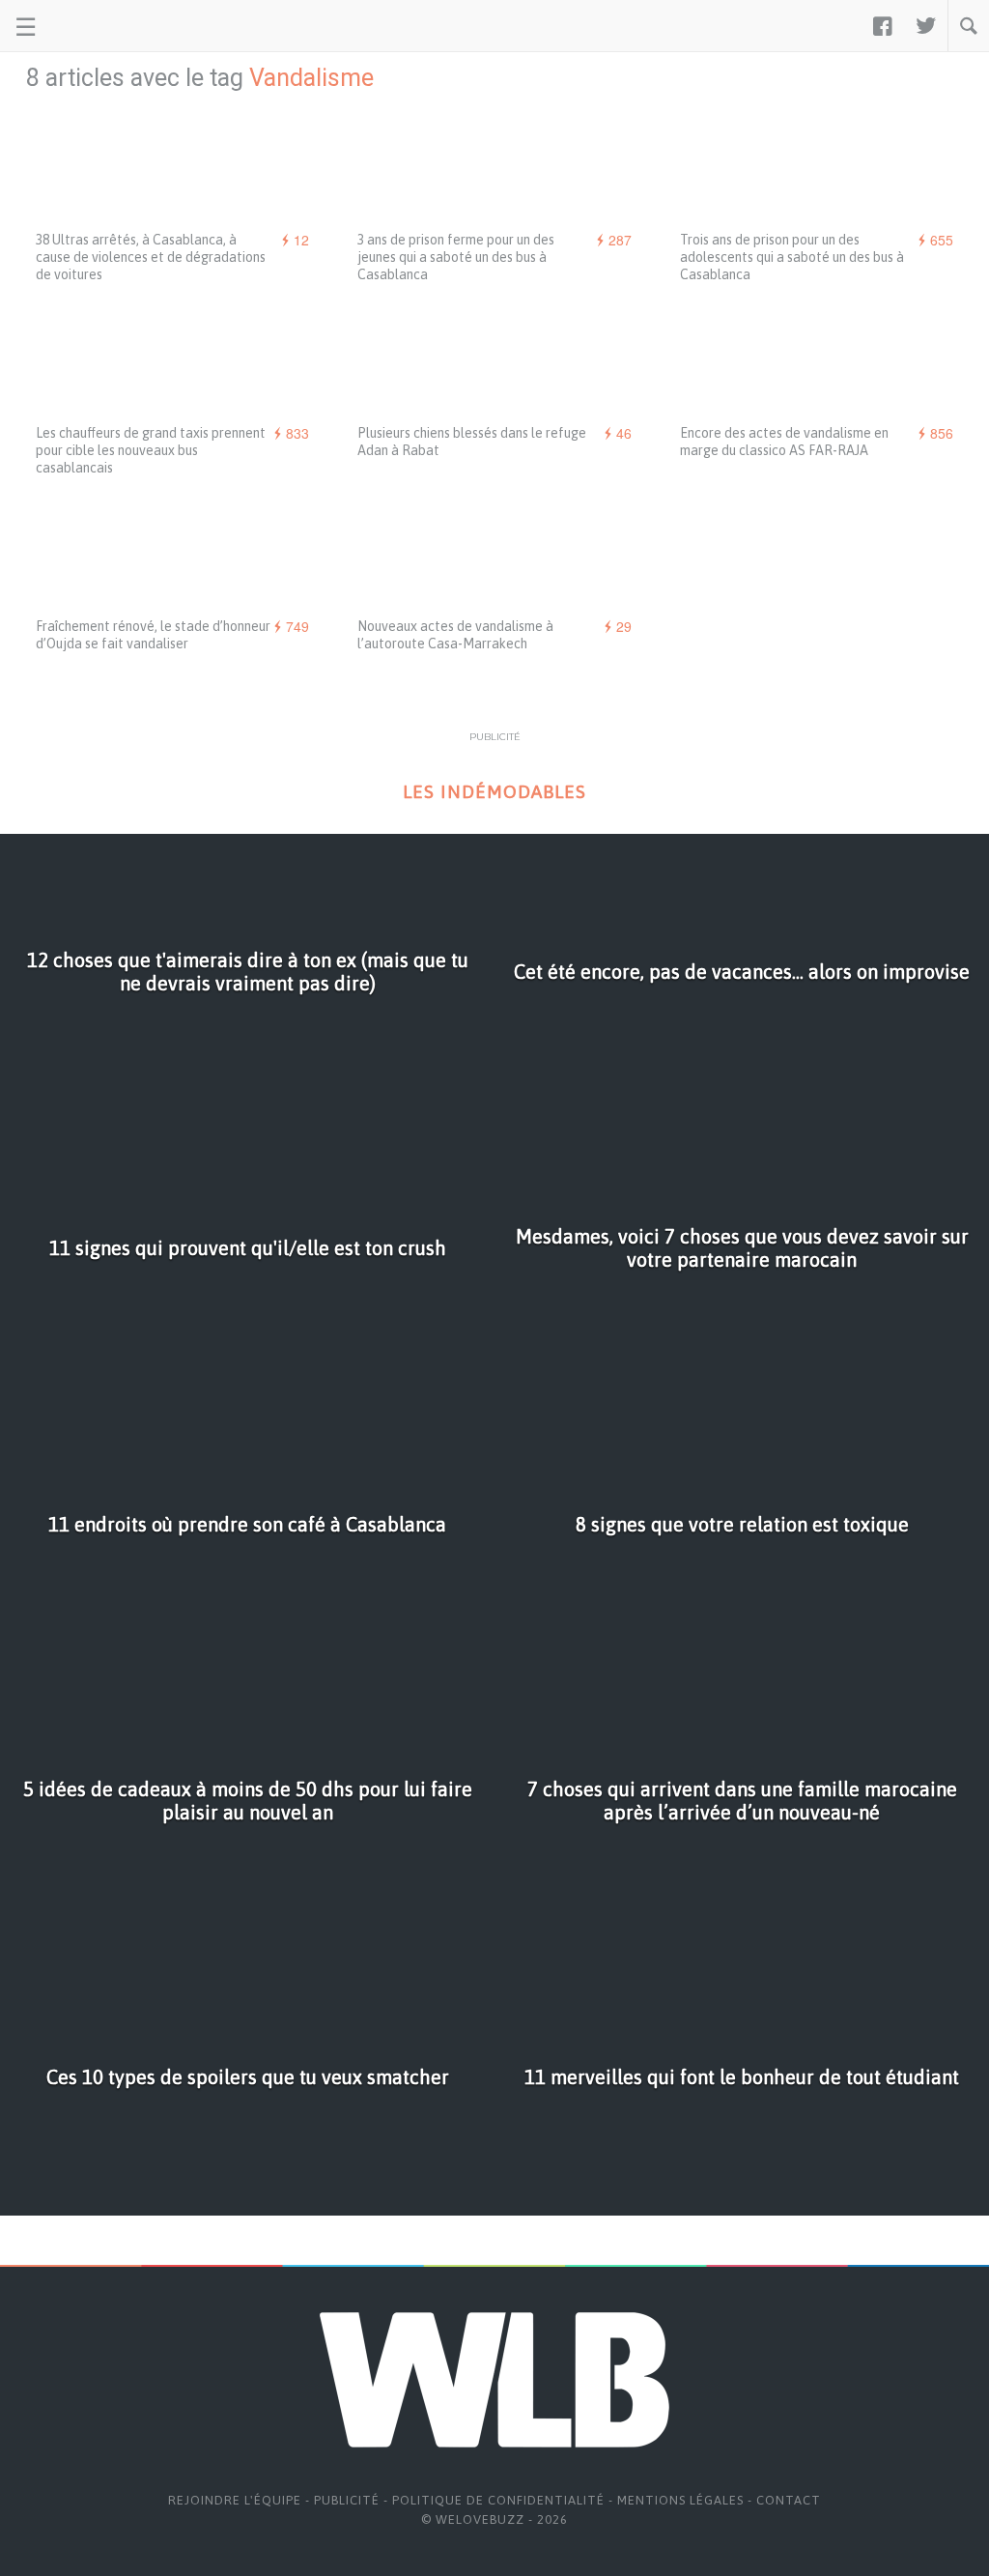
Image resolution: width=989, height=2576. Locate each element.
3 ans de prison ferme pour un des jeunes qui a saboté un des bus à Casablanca (456, 257)
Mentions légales (680, 2500)
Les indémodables (494, 792)
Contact (789, 2500)
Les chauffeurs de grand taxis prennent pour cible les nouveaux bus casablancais (151, 450)
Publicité (347, 2500)
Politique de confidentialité (498, 2500)
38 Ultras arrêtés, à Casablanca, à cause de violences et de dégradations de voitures (151, 257)
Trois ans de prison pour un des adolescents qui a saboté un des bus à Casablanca (792, 257)
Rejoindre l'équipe (235, 2500)
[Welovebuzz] (88, 26)
